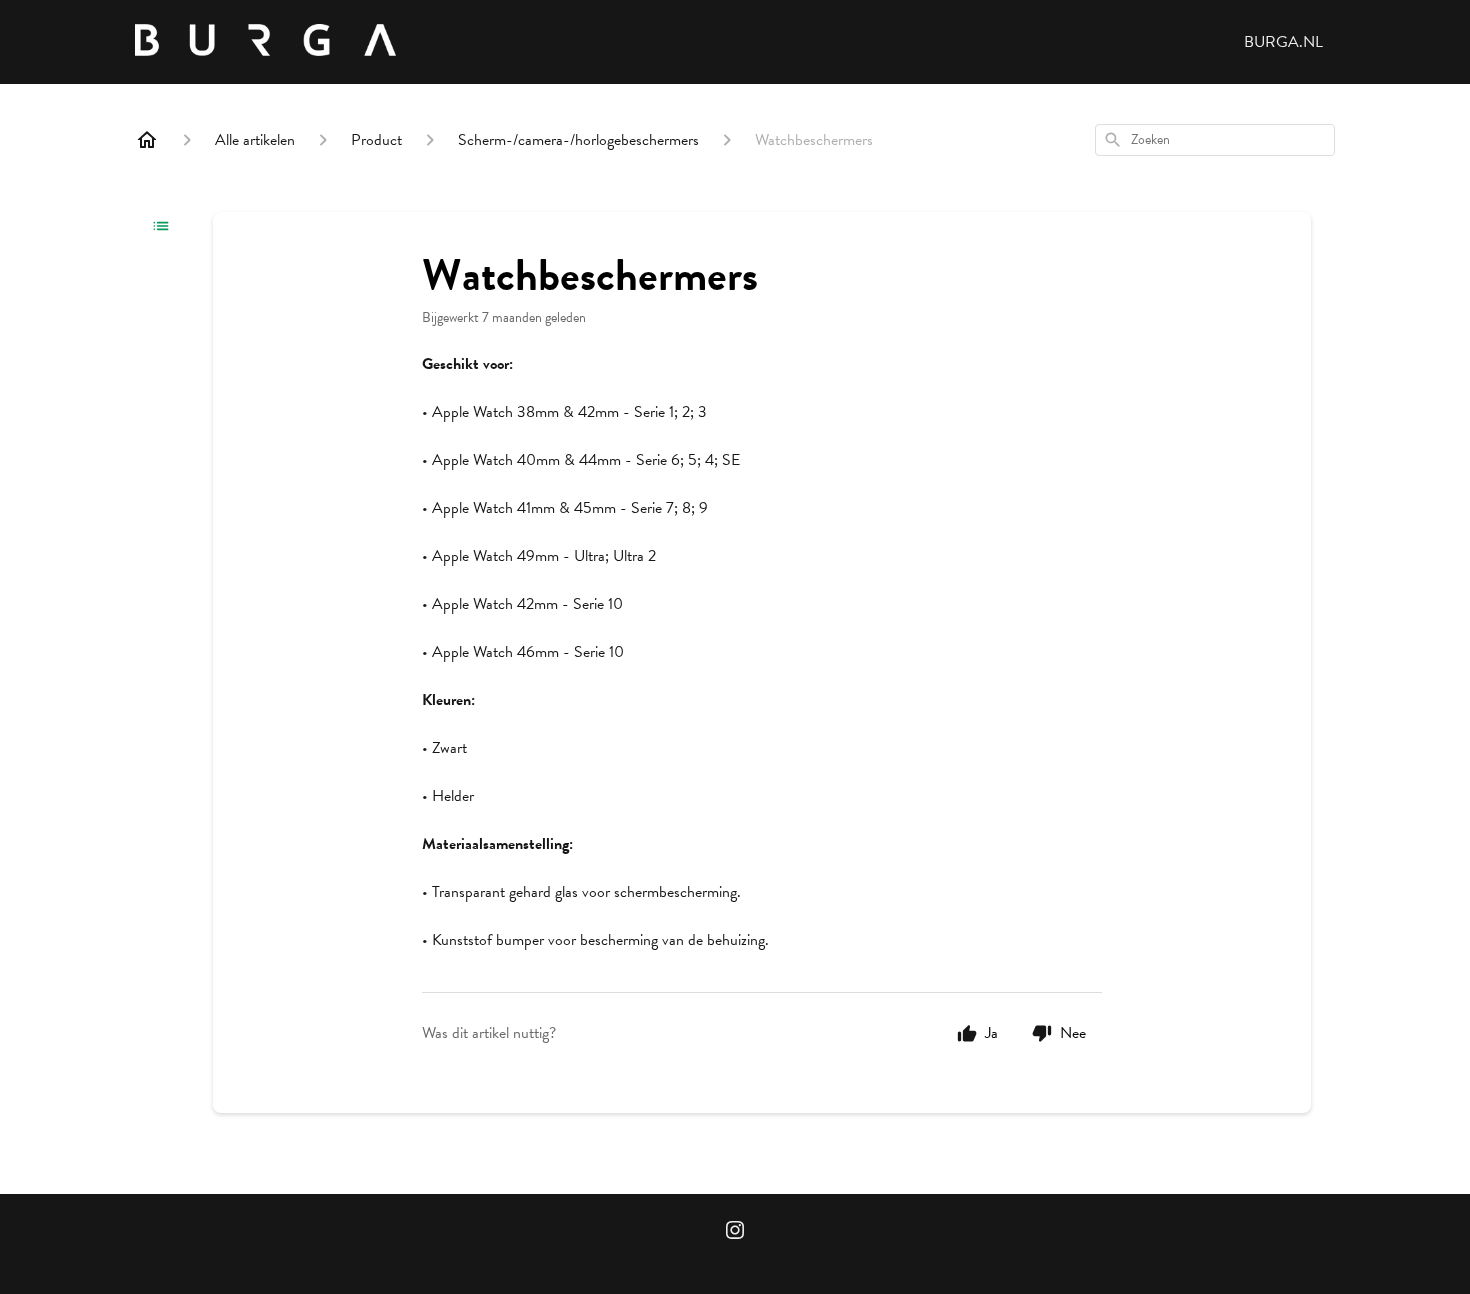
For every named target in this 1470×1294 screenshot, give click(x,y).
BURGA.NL (1283, 42)
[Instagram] (735, 1232)
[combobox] (1215, 140)
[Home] (147, 140)
